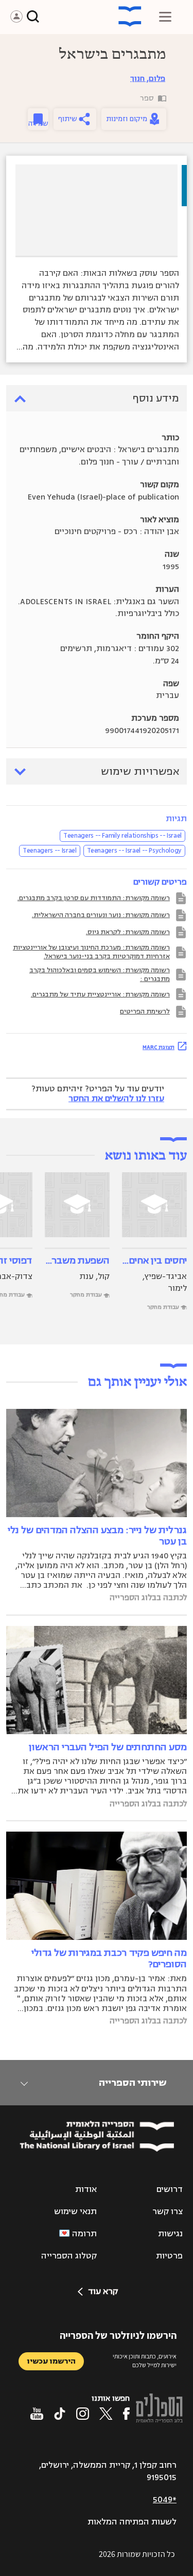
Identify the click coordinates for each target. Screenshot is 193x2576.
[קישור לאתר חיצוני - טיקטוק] (60, 2414)
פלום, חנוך (148, 79)
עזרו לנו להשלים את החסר (116, 1099)
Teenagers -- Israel (49, 851)
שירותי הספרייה (133, 2083)
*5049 (165, 2500)
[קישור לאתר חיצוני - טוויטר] (106, 2414)
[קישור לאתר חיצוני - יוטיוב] (37, 2414)
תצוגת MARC (159, 1047)
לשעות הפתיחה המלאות (132, 2522)
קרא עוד (103, 2291)
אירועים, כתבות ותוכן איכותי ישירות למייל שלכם (145, 2361)
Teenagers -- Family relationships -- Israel (122, 836)
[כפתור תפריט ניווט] (165, 16)
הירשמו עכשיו (51, 2361)
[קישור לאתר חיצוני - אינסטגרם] (83, 2414)
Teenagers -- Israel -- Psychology (134, 851)
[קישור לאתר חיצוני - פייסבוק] (126, 2414)
